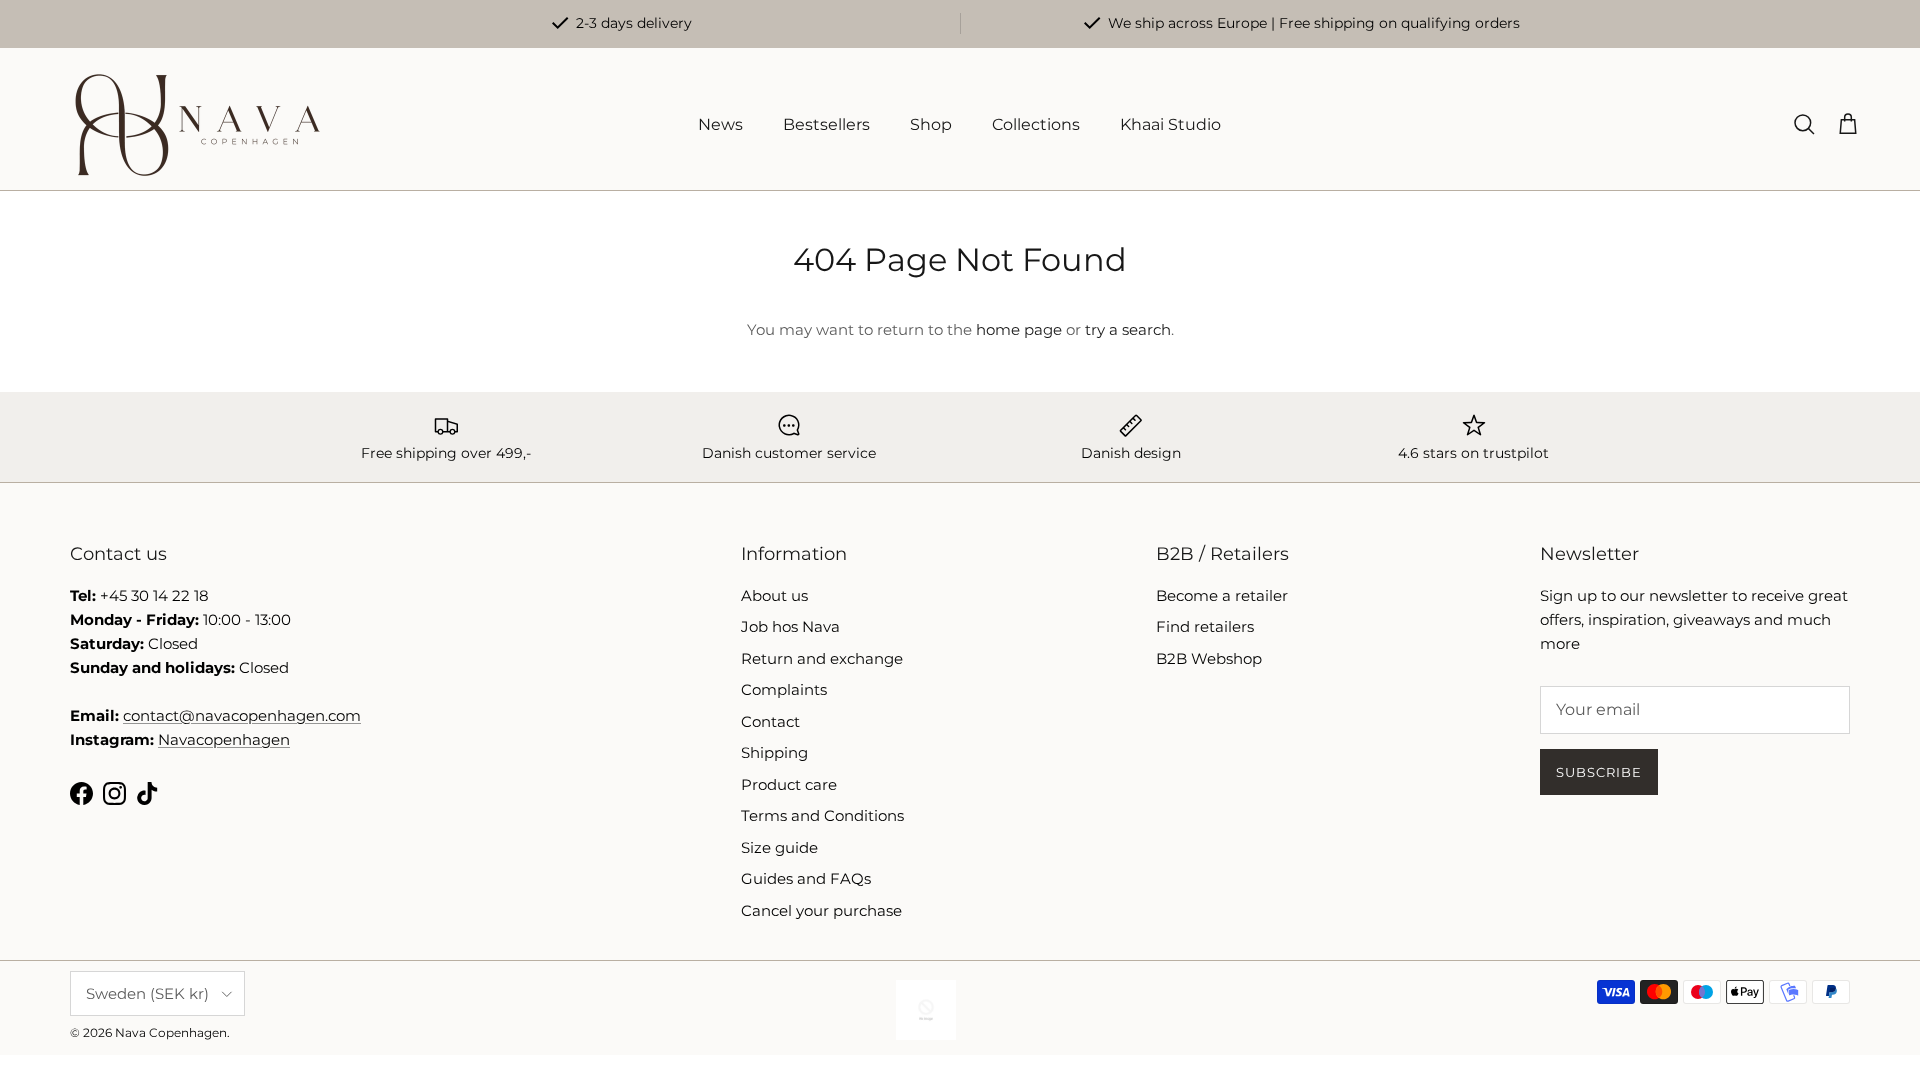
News (720, 124)
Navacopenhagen (224, 739)
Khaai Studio (1170, 124)
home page (1019, 329)
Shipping (774, 752)
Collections (1036, 124)
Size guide (779, 847)
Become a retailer (1222, 595)
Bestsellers (826, 124)
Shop (931, 124)
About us (774, 595)
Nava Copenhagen (171, 1032)
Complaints (784, 689)
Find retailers (1205, 626)
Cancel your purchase (821, 910)
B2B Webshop (1209, 658)
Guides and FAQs (806, 878)
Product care (789, 784)
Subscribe (1599, 772)
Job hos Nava (790, 626)
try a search (1128, 329)
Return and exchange (822, 658)
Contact (770, 721)
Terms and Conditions (822, 815)
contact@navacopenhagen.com (242, 715)
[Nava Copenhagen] (197, 125)
